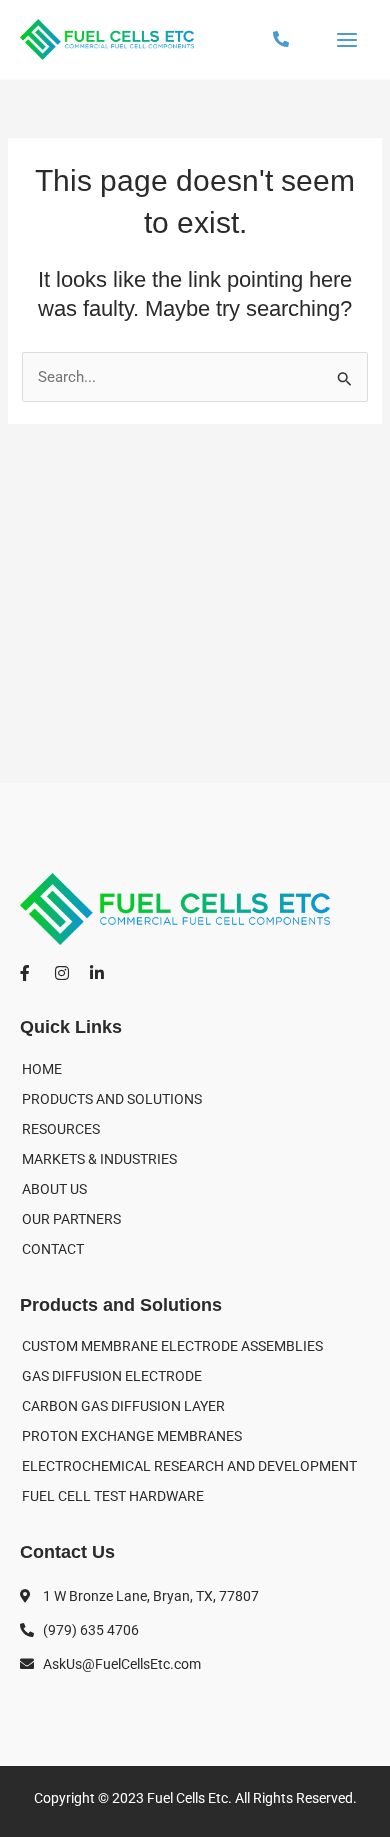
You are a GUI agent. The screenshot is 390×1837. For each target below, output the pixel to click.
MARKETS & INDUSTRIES (99, 1159)
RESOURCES (61, 1129)
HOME (42, 1069)
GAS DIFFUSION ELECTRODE (112, 1376)
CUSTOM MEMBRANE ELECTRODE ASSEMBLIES (172, 1346)
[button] (281, 39)
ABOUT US (54, 1189)
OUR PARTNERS (71, 1219)
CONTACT (53, 1249)
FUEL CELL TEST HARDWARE (113, 1496)
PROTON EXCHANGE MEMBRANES (132, 1436)
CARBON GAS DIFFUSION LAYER (123, 1406)
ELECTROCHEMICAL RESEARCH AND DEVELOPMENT (189, 1466)
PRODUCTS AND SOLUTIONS (112, 1099)
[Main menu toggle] (347, 40)
